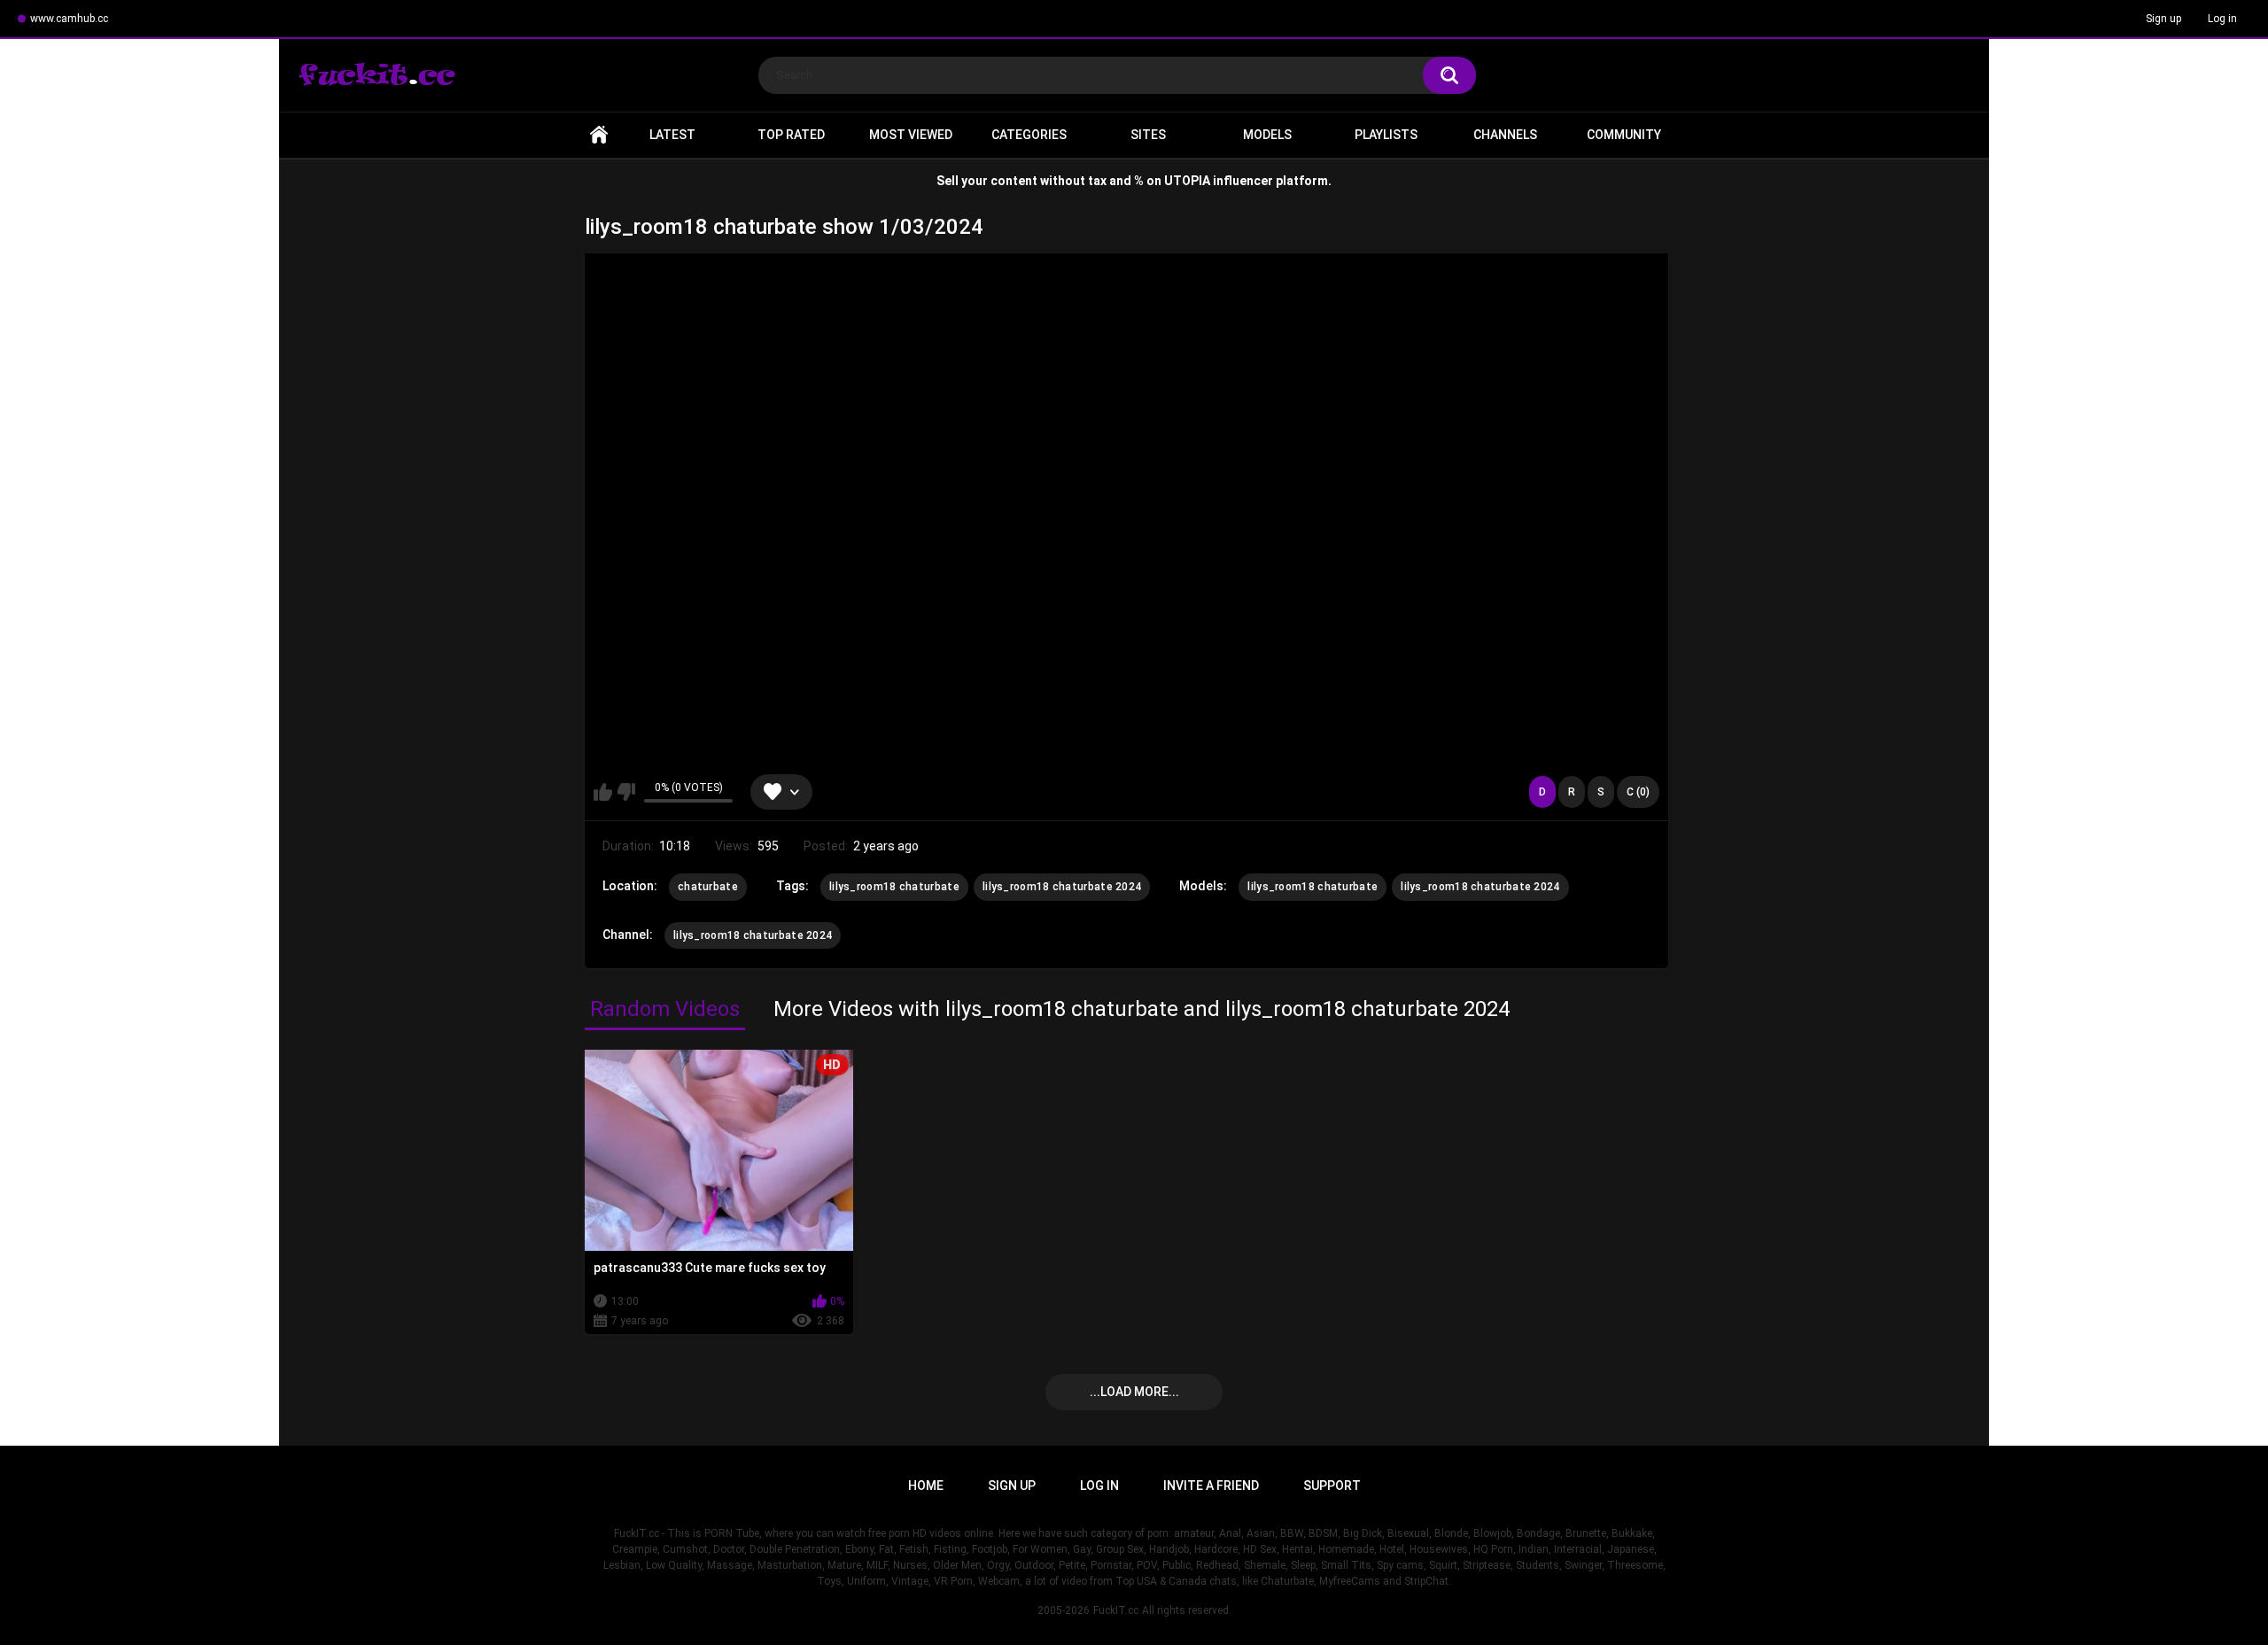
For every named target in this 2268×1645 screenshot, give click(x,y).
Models (1267, 135)
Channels (1505, 135)
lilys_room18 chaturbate (894, 887)
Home (599, 135)
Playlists (1386, 135)
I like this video (603, 792)
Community (1624, 135)
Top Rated (791, 135)
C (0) (1638, 792)
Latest (672, 135)
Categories (1029, 135)
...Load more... (1134, 1392)
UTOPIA (1187, 181)
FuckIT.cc (1116, 1610)
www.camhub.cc (69, 19)
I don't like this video (626, 792)
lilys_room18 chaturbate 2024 (1062, 887)
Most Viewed (911, 135)
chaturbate (708, 887)
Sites (1148, 135)
